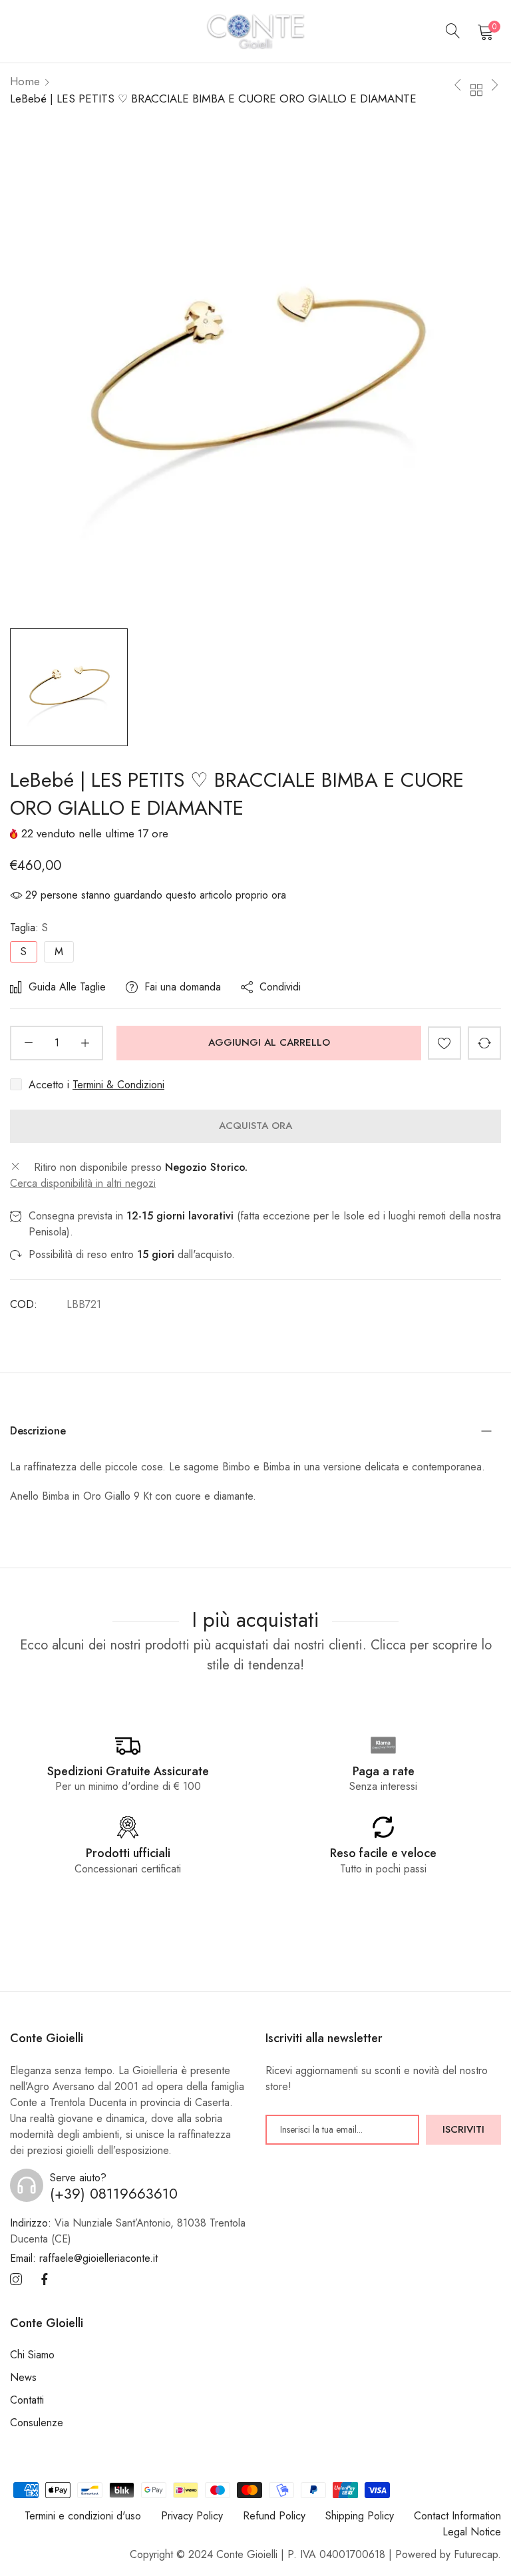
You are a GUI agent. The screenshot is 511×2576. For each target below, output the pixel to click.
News (23, 2377)
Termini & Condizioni (118, 1085)
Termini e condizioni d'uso (83, 2516)
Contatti (27, 2400)
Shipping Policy (360, 2516)
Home (25, 81)
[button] (444, 1043)
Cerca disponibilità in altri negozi (83, 1183)
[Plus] (85, 1043)
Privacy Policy (192, 2516)
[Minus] (28, 1043)
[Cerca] (453, 31)
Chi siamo (32, 2355)
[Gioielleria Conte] (255, 31)
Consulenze (37, 2423)
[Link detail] (16, 2280)
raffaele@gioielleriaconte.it (84, 2258)
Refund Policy (274, 2516)
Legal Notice (472, 2532)
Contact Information (457, 2516)
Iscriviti (463, 2129)
